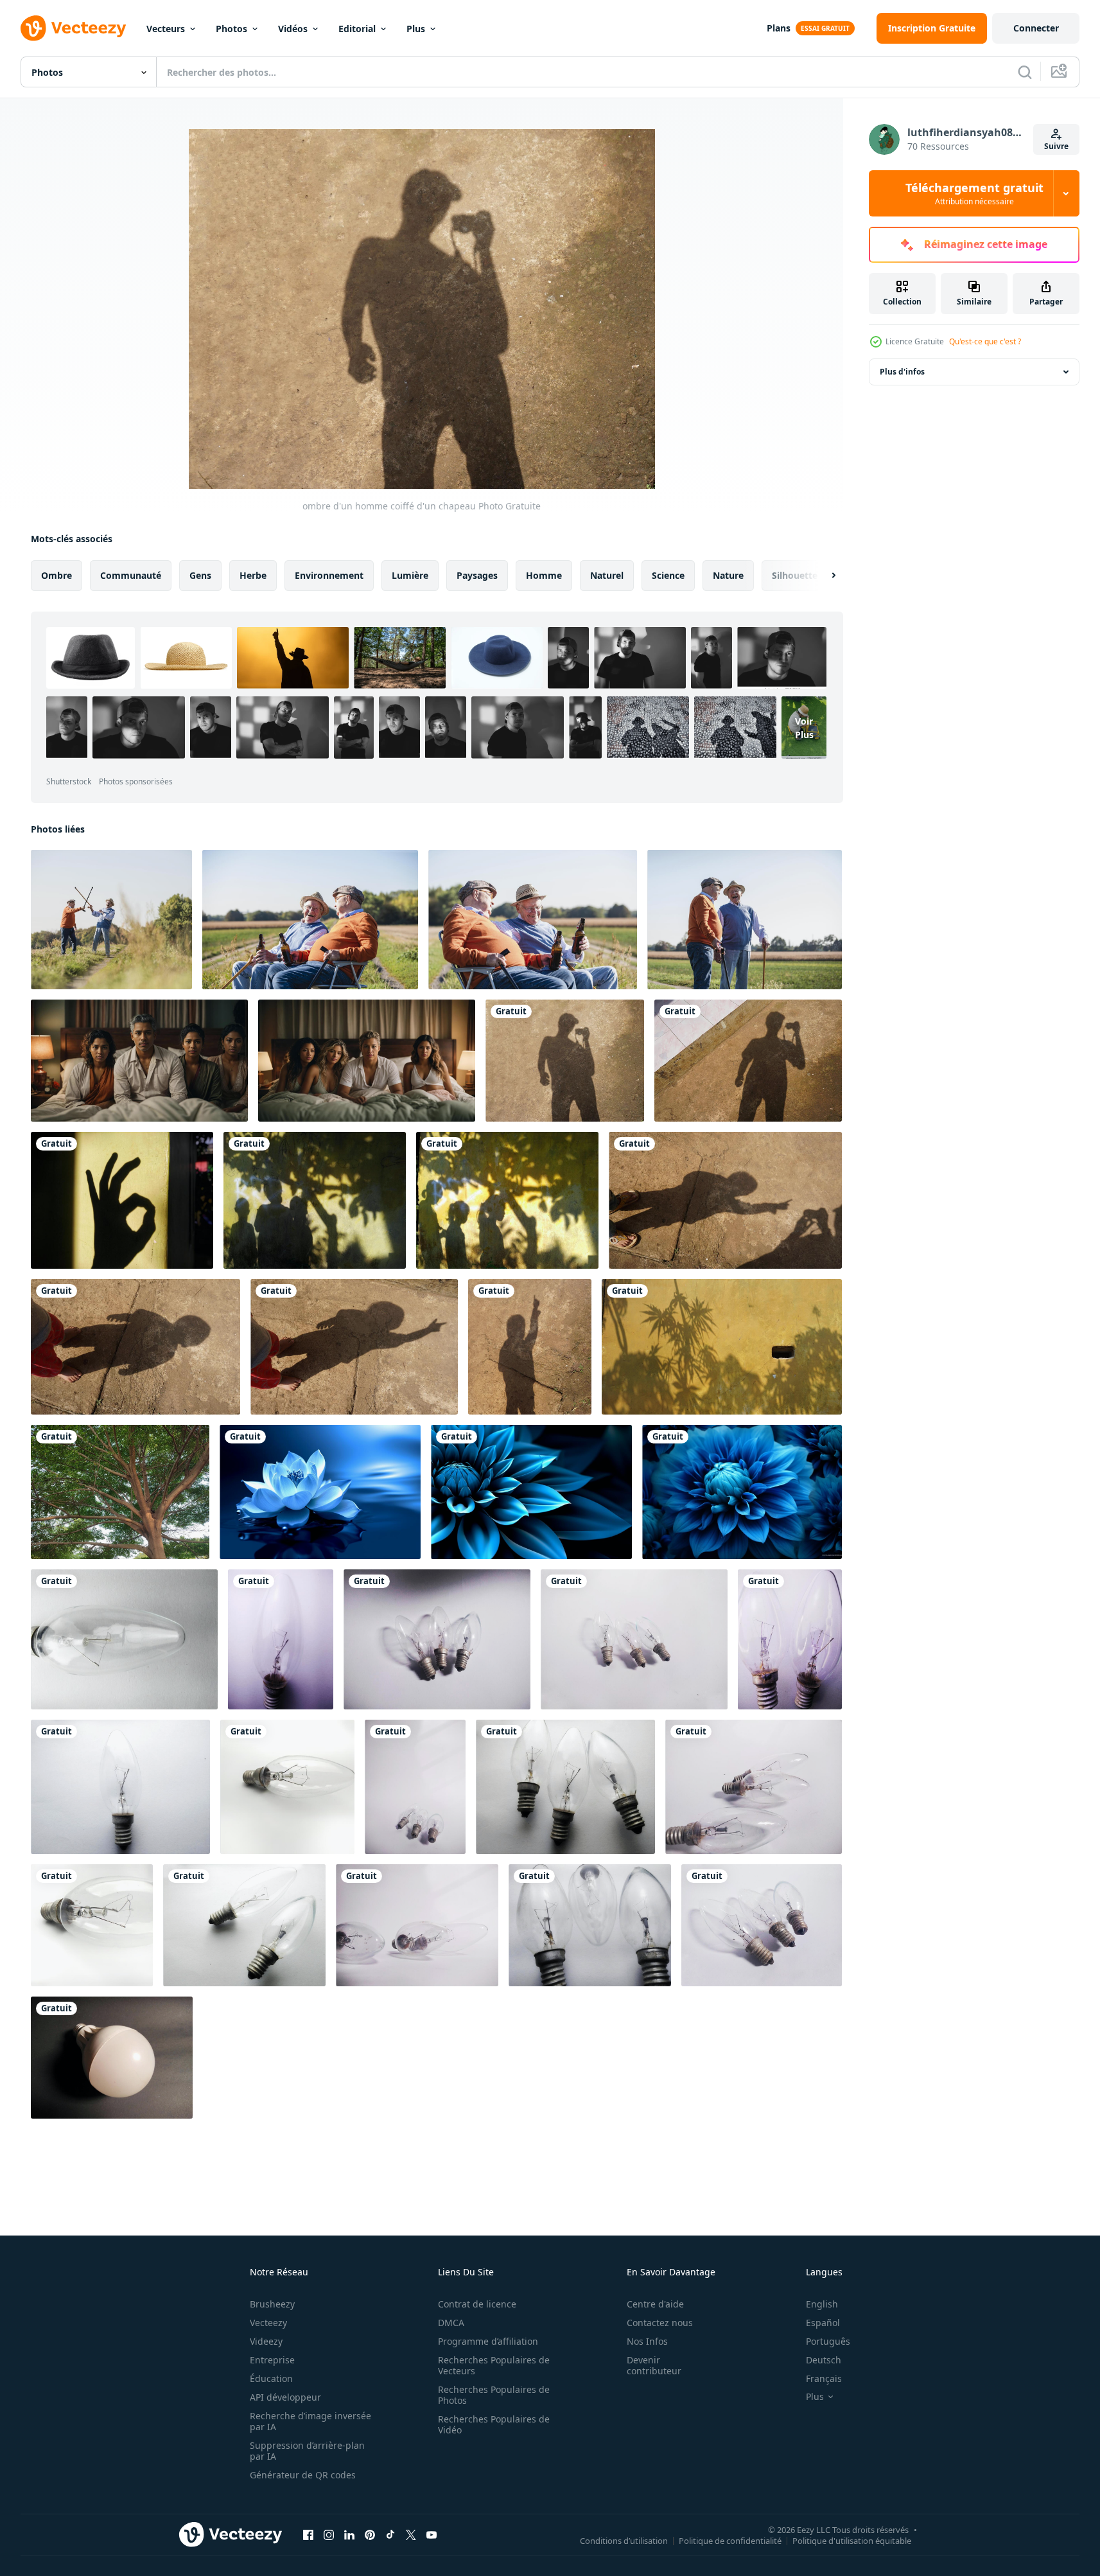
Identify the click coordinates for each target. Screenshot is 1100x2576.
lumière (410, 575)
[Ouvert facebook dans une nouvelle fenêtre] (308, 2534)
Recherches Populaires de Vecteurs (494, 2365)
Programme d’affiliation (488, 2341)
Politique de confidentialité (730, 2540)
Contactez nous (660, 2323)
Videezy (266, 2341)
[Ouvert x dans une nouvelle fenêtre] (411, 2534)
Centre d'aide (655, 2304)
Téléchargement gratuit (974, 193)
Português (828, 2341)
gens (200, 575)
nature (728, 575)
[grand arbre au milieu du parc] (120, 1492)
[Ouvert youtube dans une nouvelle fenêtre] (432, 2534)
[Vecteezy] (73, 28)
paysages (477, 575)
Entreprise (272, 2360)
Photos (231, 29)
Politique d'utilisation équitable (852, 2540)
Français (824, 2378)
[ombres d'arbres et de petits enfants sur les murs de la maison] (315, 1200)
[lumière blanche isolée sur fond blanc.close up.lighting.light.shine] (124, 1639)
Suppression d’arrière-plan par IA (307, 2451)
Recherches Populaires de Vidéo (494, 2424)
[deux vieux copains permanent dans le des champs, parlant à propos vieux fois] (745, 920)
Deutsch (824, 2360)
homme (544, 575)
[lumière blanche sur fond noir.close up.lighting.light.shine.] (112, 2058)
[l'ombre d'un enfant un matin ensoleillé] (725, 1200)
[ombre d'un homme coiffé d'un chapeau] (565, 1061)
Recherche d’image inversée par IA (310, 2421)
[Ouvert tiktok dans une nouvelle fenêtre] (390, 2534)
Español (823, 2323)
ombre (57, 575)
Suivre (1056, 146)
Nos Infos (647, 2341)
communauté (131, 575)
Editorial (357, 29)
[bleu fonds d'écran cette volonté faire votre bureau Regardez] (320, 1492)
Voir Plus (804, 728)
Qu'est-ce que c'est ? (985, 341)
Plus (416, 29)
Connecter (1036, 28)
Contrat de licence (477, 2304)
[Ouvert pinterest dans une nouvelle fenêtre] (370, 2534)
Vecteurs (166, 29)
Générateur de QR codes (303, 2475)
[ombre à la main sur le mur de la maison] (122, 1200)
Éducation (271, 2378)
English (822, 2304)
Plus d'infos (902, 372)
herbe (253, 575)
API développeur (285, 2397)
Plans (779, 28)
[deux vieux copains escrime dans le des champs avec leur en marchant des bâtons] (111, 920)
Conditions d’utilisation (624, 2540)
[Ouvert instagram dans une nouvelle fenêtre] (329, 2534)
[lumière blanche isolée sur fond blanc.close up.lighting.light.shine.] (287, 1787)
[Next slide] (823, 576)
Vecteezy (268, 2323)
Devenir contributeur (654, 2365)
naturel (607, 575)
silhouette (795, 575)
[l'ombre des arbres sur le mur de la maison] (722, 1347)
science (668, 575)
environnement (329, 575)
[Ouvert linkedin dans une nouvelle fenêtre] (349, 2534)
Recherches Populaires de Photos (494, 2395)
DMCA (451, 2323)
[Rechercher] (1025, 72)
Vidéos (293, 29)
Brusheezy (272, 2304)
